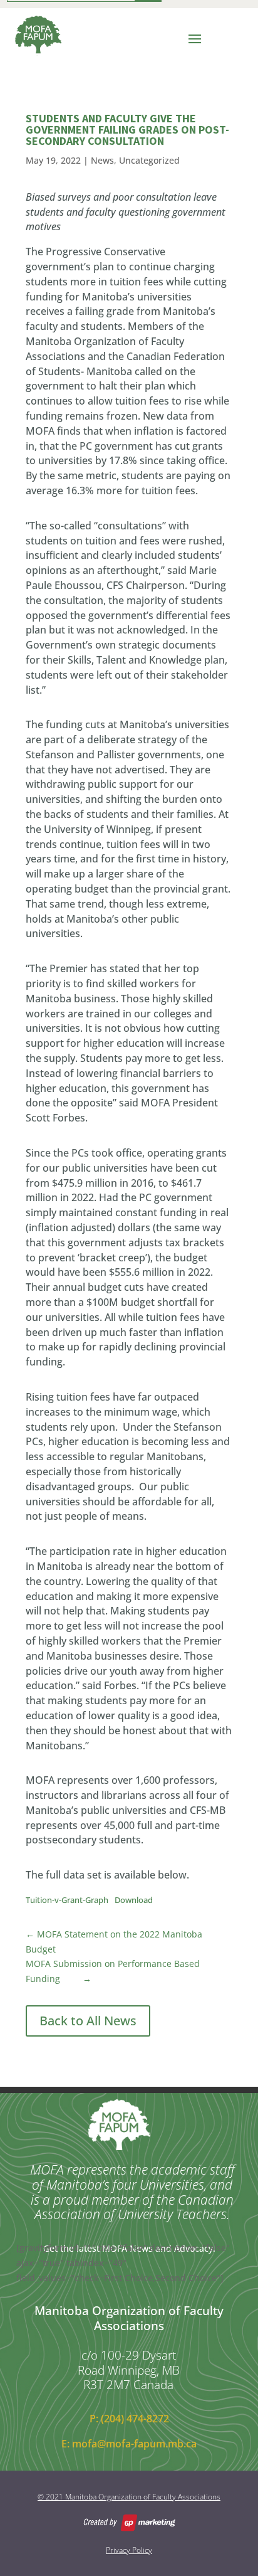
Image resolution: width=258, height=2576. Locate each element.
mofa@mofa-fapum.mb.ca (134, 2444)
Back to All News (88, 2021)
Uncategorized (149, 160)
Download (134, 1900)
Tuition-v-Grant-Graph (67, 1900)
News (102, 160)
